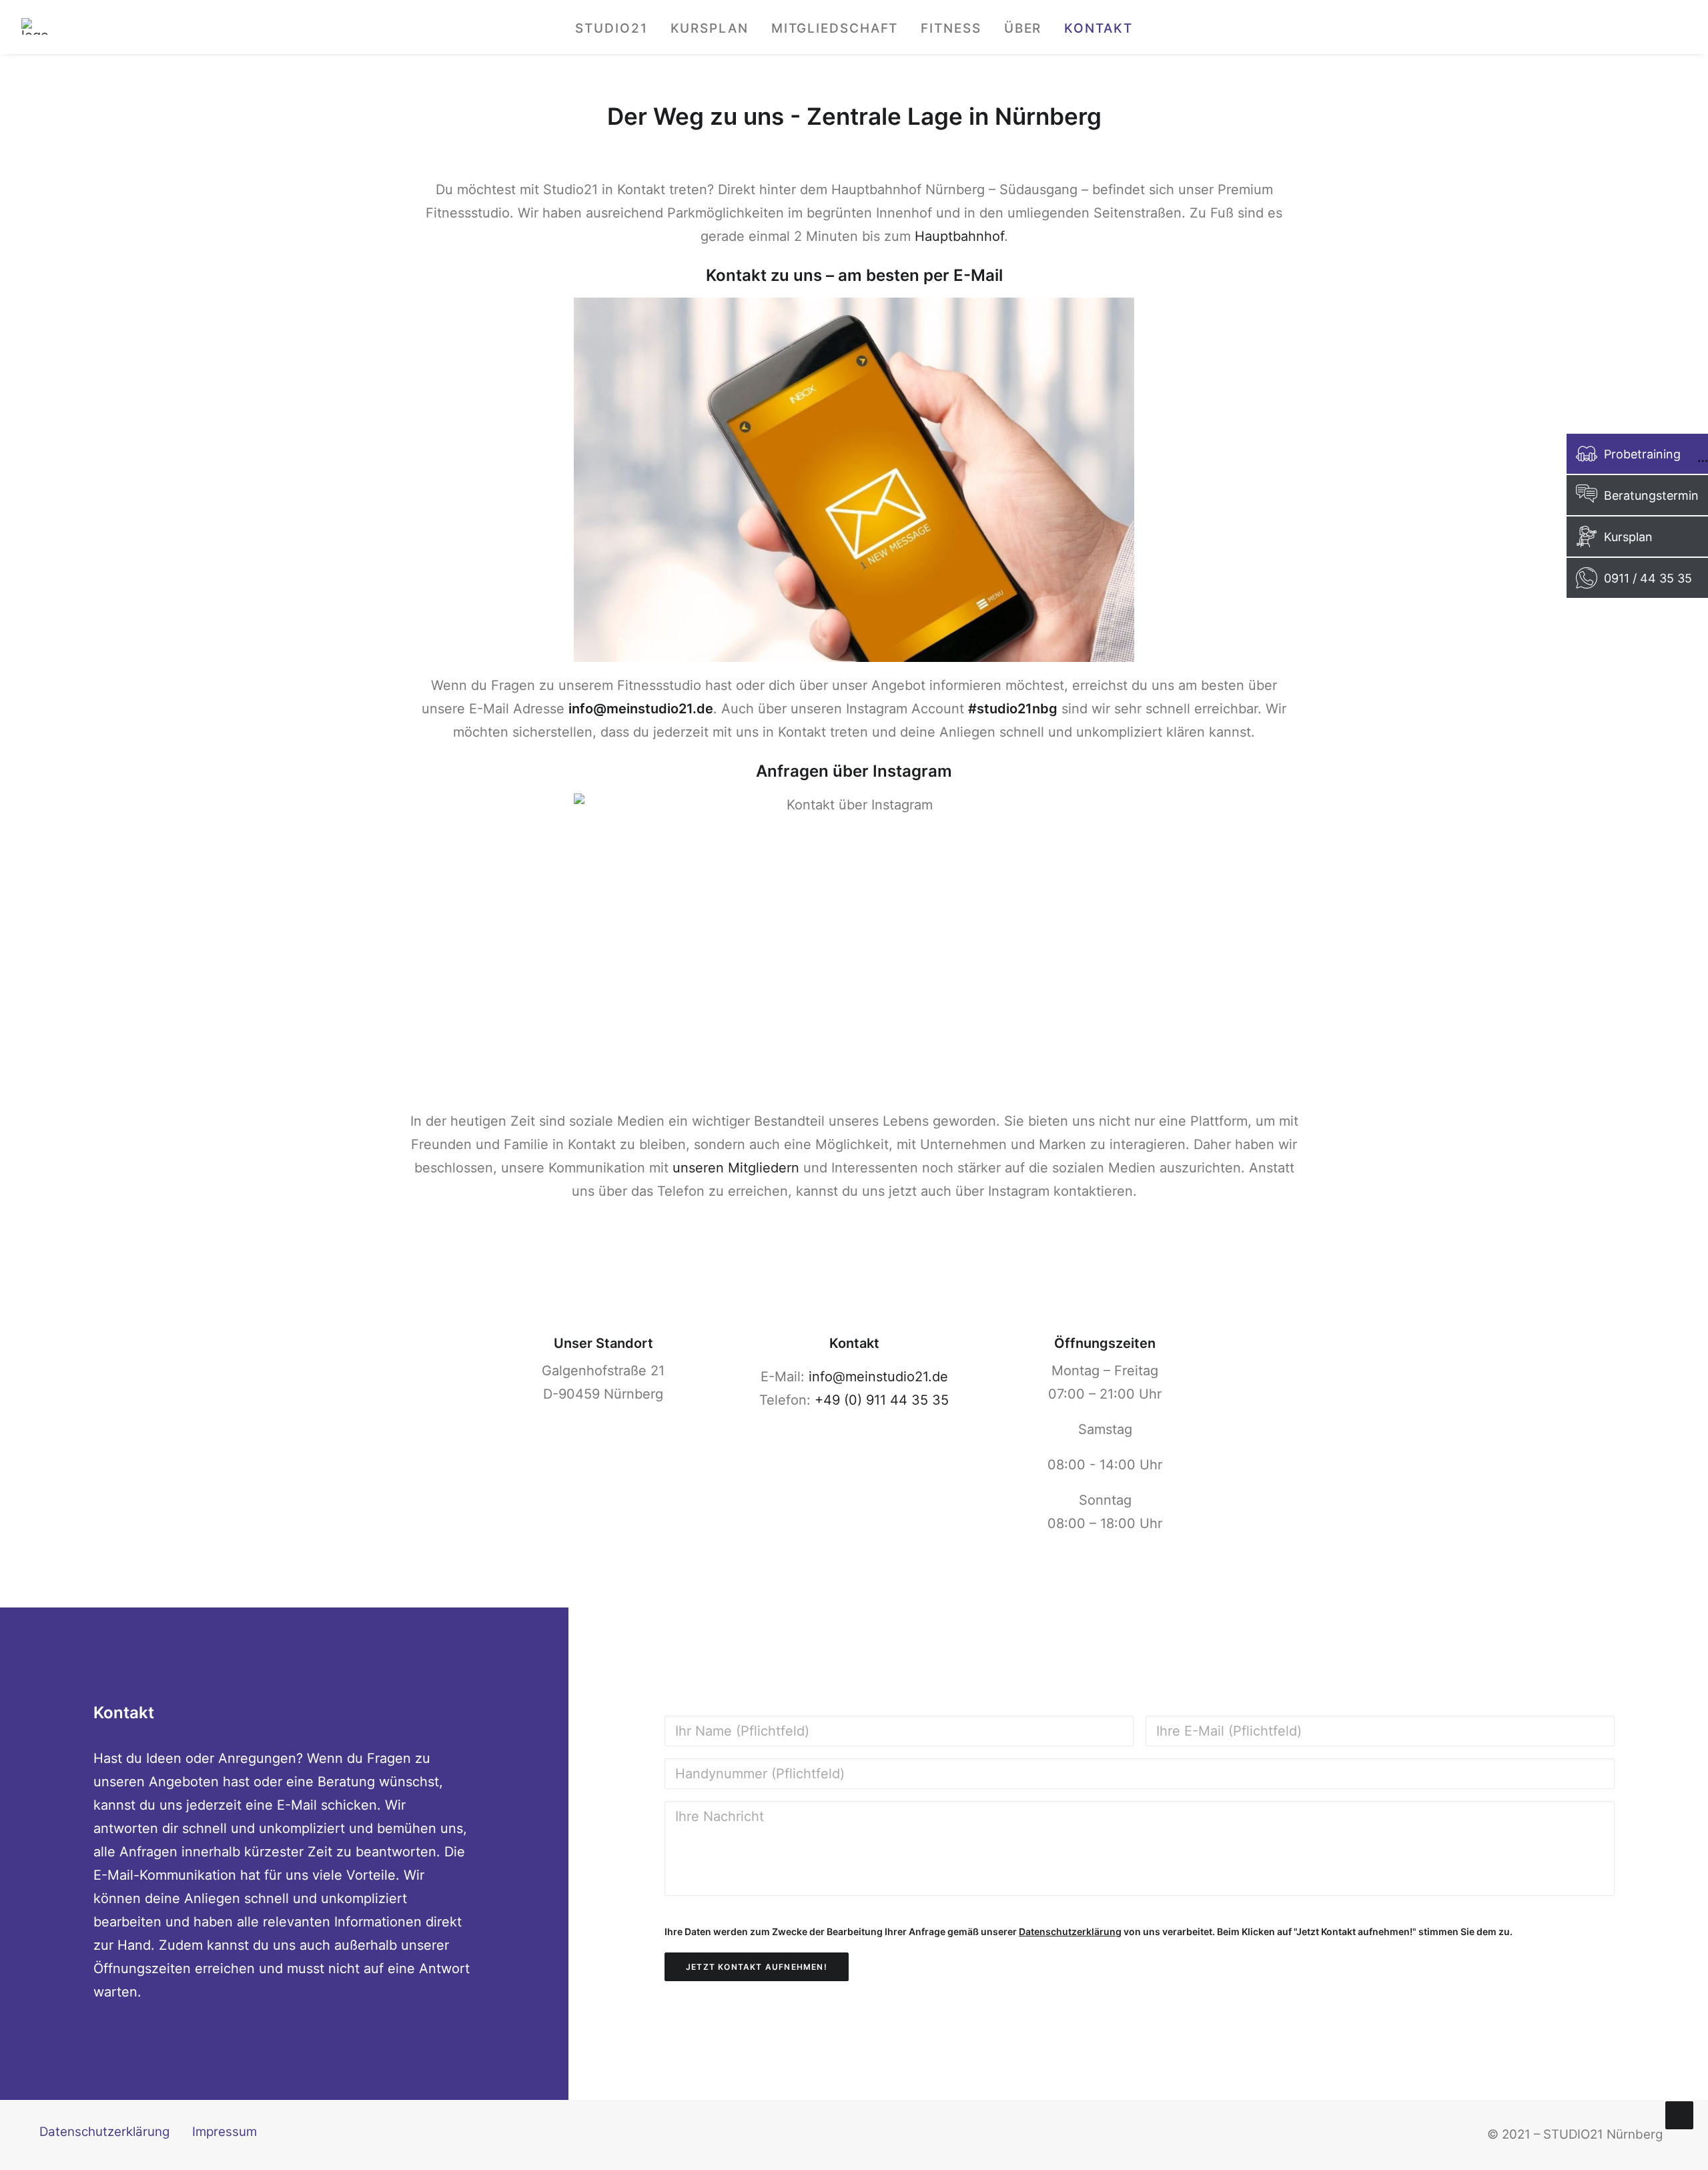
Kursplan (710, 28)
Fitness (951, 28)
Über (1023, 28)
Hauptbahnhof (959, 236)
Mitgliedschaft (835, 28)
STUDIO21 (611, 28)
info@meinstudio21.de (878, 1377)
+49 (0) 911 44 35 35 (882, 1400)
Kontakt (1098, 28)
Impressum (225, 2132)
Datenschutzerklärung (1070, 1931)
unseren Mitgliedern (736, 1168)
